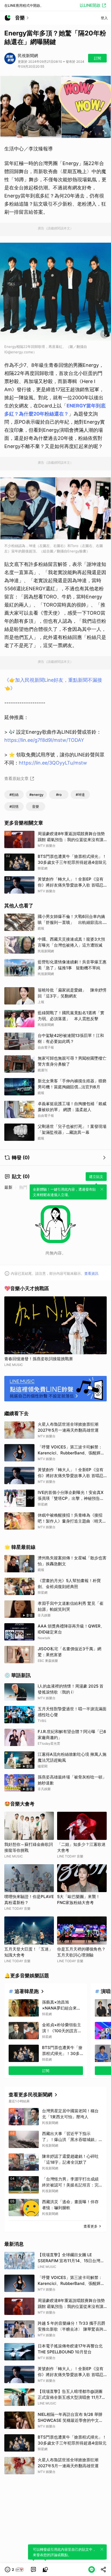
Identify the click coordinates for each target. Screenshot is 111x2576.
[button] (15, 2570)
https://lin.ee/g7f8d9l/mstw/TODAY (44, 740)
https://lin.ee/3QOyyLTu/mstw (53, 763)
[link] (33, 2570)
